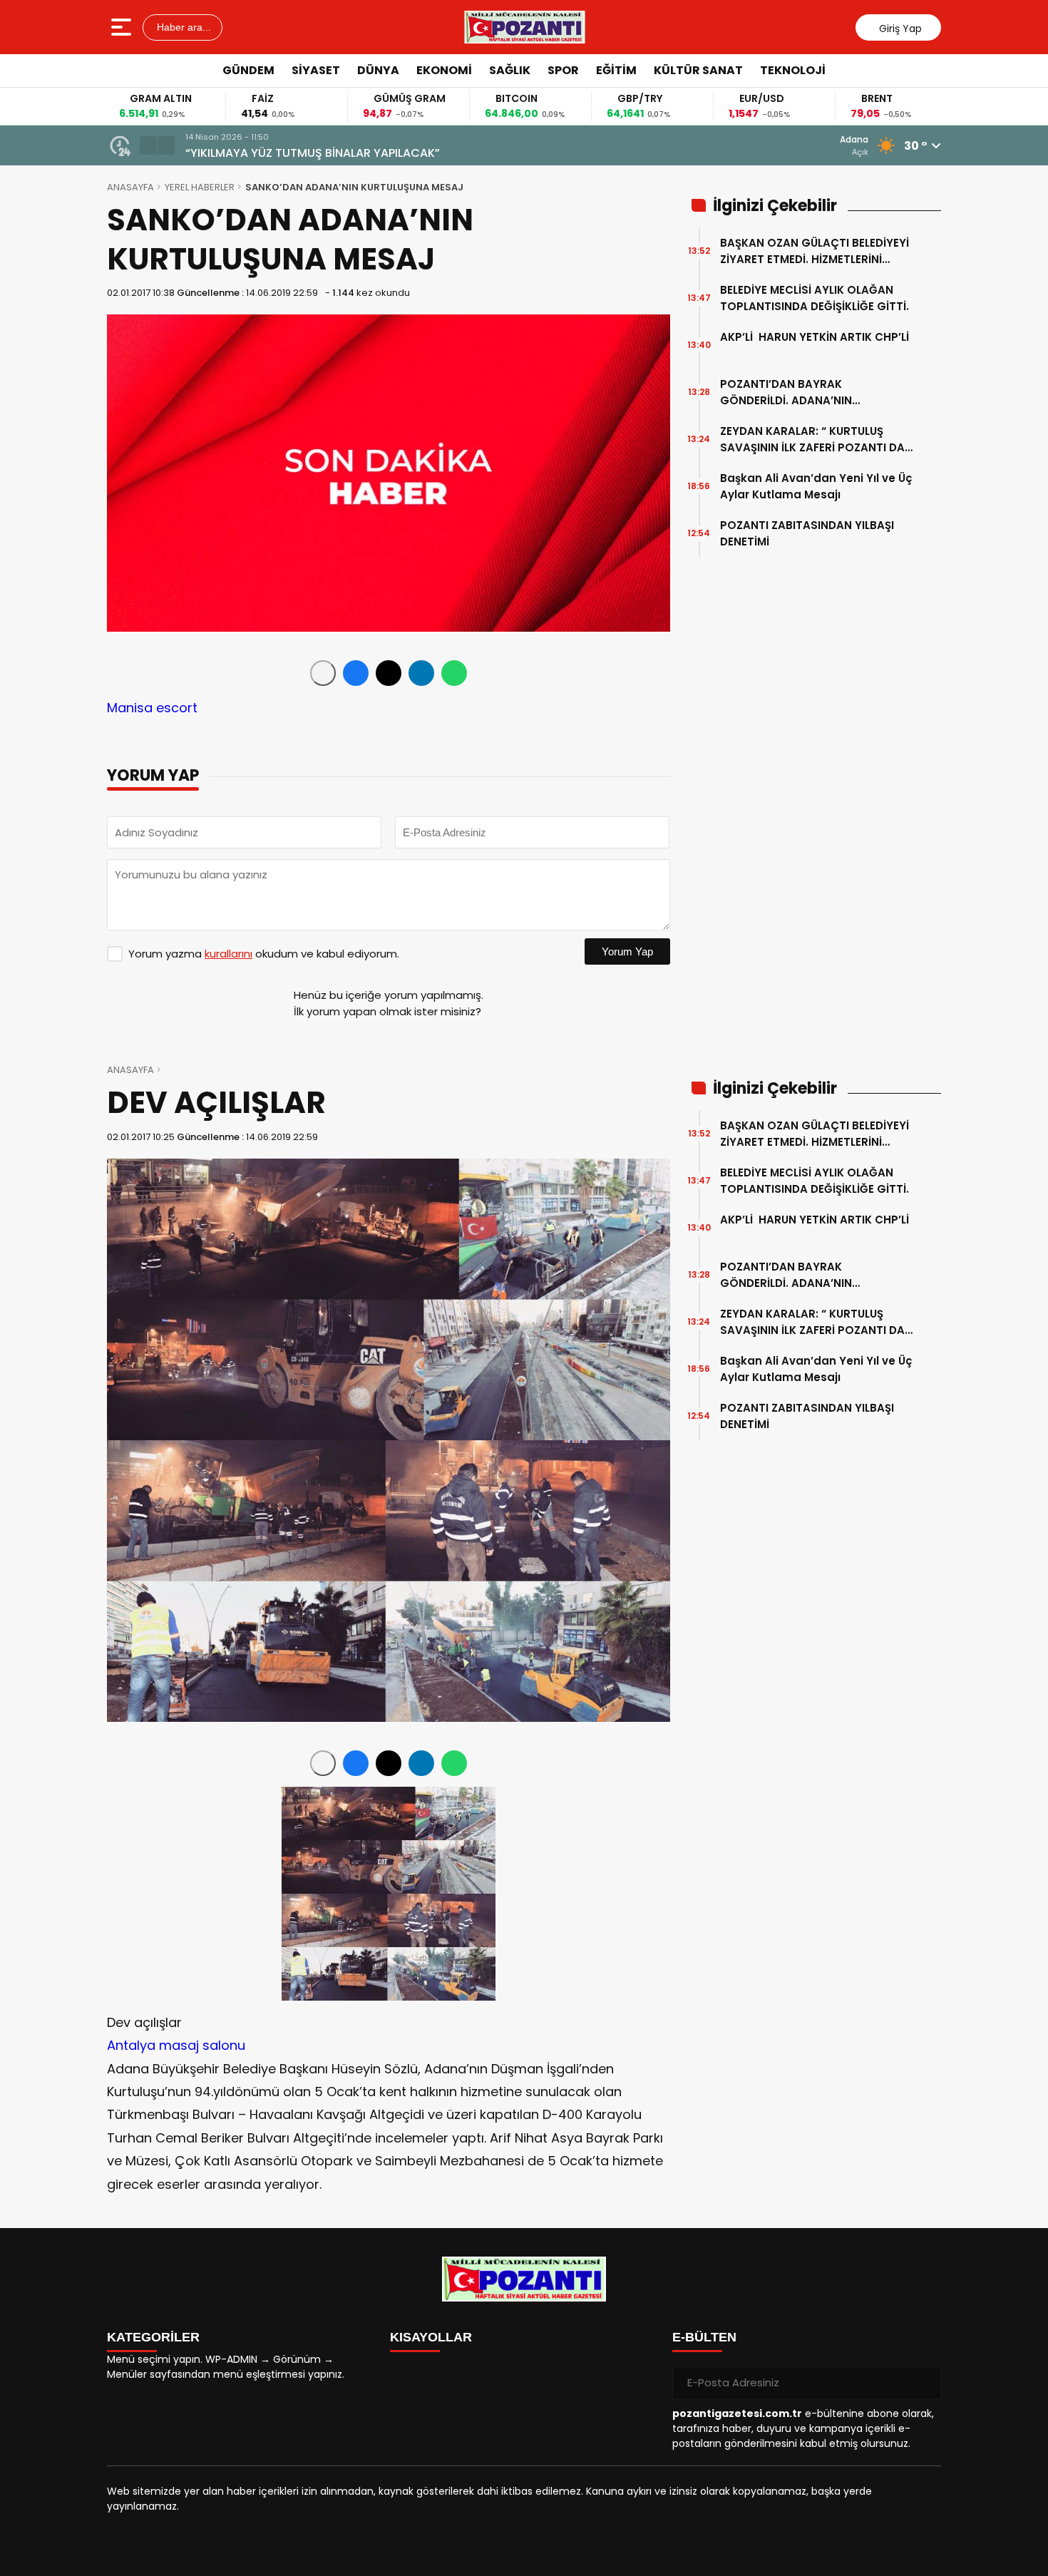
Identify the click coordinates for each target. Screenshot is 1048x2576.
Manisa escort (152, 708)
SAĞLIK (510, 70)
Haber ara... (183, 27)
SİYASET (316, 70)
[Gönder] (925, 2383)
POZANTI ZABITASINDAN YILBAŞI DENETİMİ (807, 533)
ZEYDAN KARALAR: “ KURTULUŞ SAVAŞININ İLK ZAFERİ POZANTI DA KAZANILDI (812, 440)
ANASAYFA (130, 187)
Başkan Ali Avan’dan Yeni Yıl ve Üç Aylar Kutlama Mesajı (816, 486)
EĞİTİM (616, 70)
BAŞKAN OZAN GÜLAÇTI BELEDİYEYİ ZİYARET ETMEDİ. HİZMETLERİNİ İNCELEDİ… (815, 251)
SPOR (563, 70)
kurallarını (228, 954)
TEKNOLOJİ (793, 70)
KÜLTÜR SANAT (698, 70)
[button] (148, 145)
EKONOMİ (444, 70)
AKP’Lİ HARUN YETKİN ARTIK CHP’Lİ (815, 345)
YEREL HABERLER (200, 187)
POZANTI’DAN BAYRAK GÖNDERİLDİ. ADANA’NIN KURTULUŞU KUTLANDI (786, 392)
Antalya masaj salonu (176, 2045)
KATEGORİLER (153, 2337)
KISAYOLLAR (431, 2337)
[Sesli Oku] (323, 673)
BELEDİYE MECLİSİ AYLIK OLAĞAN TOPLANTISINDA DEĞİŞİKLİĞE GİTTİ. (815, 298)
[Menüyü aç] (123, 27)
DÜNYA (378, 70)
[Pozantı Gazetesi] (525, 27)
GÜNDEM (248, 70)
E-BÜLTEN (704, 2337)
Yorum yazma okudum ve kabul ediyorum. (264, 954)
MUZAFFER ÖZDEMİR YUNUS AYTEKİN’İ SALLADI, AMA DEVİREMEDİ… (363, 153)
